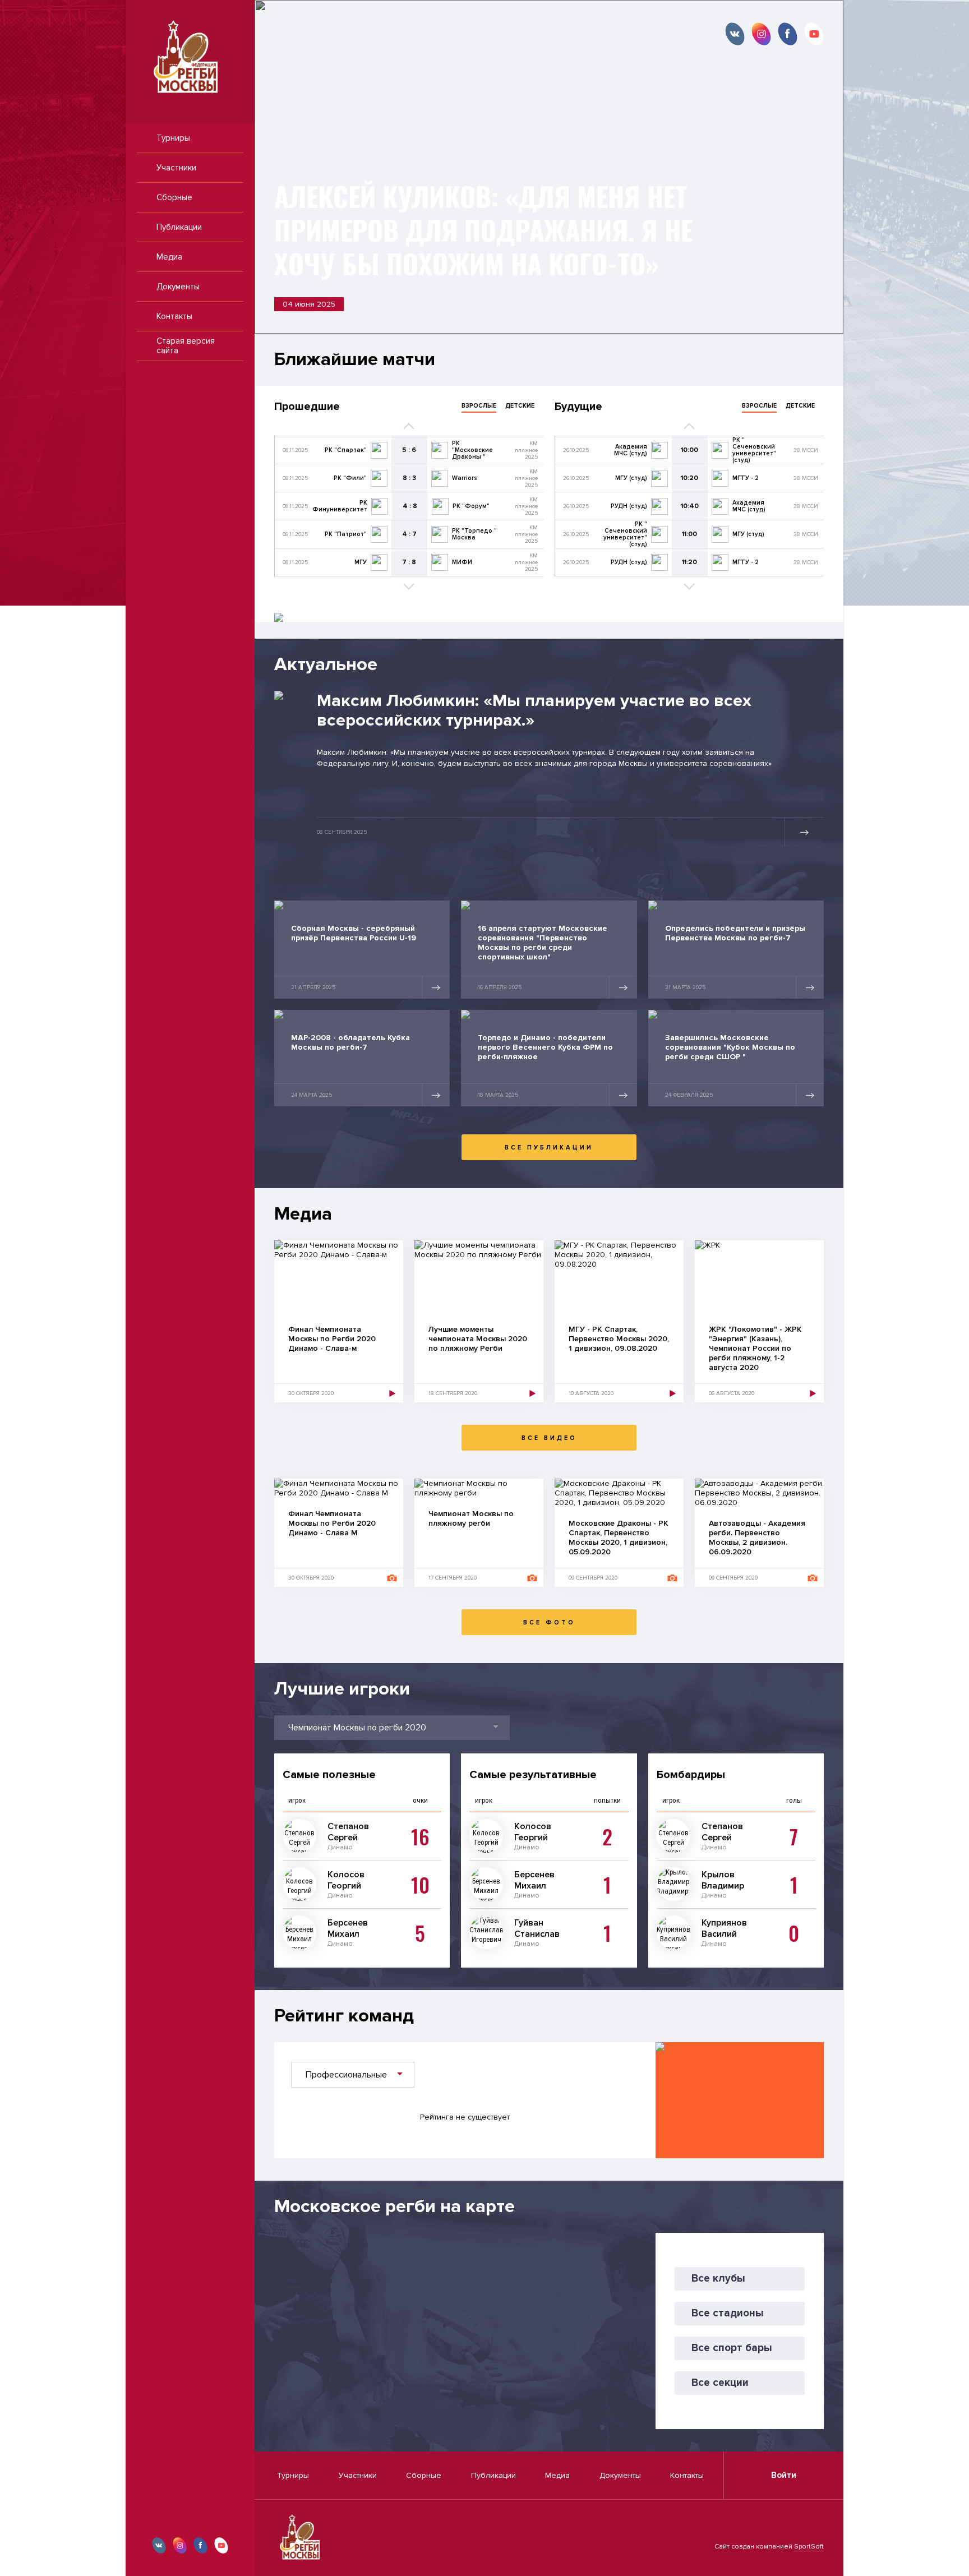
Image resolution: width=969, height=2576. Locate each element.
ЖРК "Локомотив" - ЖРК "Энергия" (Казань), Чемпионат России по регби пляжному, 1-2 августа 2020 (755, 1348)
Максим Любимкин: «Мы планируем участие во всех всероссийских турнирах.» (534, 710)
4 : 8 (410, 506)
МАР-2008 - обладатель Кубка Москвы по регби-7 (350, 1042)
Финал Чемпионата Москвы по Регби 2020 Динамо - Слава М (332, 1523)
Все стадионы (728, 2313)
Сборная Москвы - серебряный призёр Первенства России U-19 (354, 933)
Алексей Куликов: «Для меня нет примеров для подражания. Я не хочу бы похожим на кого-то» (483, 230)
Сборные (174, 197)
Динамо (340, 1847)
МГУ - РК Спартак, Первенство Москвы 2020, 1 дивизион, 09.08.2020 (619, 1339)
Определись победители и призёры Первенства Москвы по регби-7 (735, 933)
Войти (784, 2475)
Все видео (549, 1438)
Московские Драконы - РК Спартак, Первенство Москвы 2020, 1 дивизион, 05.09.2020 (619, 1538)
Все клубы (718, 2279)
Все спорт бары (732, 2348)
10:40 (690, 506)
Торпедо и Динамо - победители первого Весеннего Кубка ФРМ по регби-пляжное (545, 1047)
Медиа (169, 257)
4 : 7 (409, 534)
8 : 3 (409, 478)
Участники (176, 168)
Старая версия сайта (186, 346)
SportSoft (809, 2547)
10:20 (689, 478)
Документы (178, 287)
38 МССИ (806, 450)
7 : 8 (409, 562)
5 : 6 (409, 450)
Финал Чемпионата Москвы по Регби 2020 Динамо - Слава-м (332, 1339)
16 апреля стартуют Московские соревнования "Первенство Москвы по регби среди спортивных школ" (543, 943)
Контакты (174, 316)
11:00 (689, 534)
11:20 (689, 562)
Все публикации (549, 1148)
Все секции (720, 2383)
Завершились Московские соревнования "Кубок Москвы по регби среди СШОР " (730, 1047)
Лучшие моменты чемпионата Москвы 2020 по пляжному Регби (478, 1339)
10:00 (689, 450)
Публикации (179, 227)
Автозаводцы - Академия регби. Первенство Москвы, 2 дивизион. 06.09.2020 (757, 1538)
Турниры (173, 138)
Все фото (549, 1622)
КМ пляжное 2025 (526, 450)
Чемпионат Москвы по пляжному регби (471, 1518)
